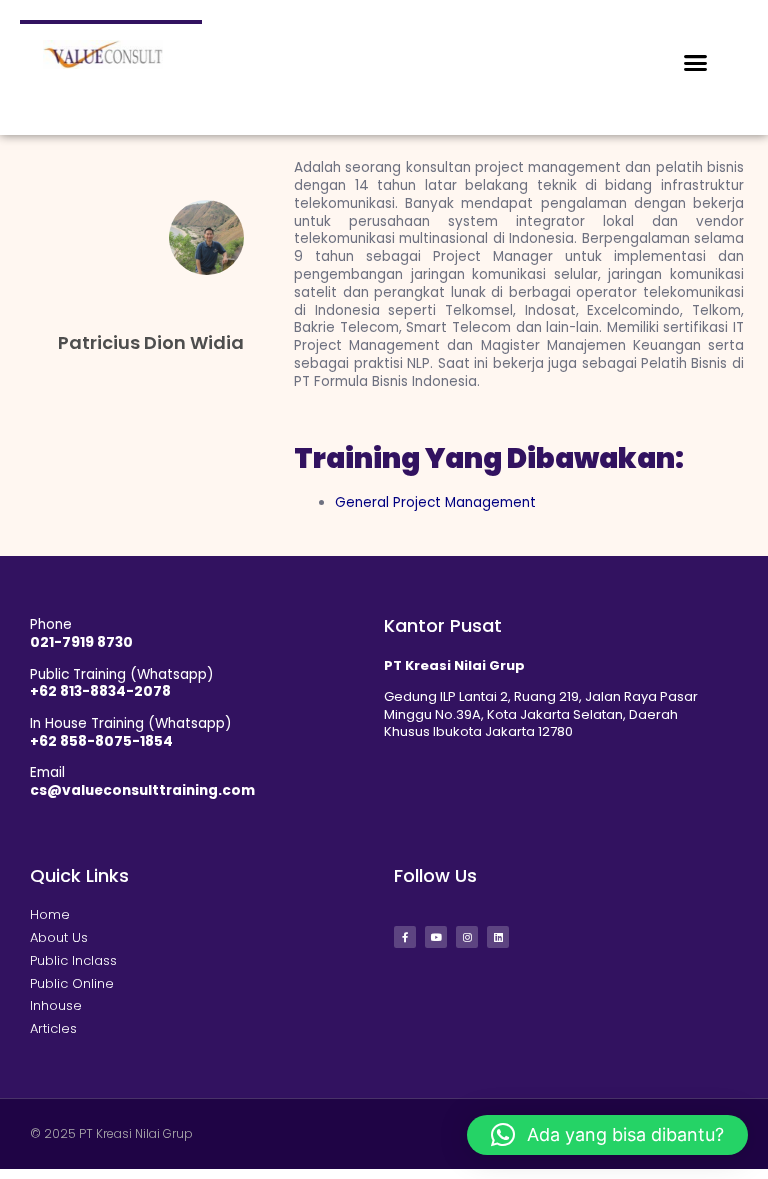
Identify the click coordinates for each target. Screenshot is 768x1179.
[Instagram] (467, 937)
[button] (696, 63)
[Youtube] (436, 937)
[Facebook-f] (405, 937)
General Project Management (435, 502)
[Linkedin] (498, 937)
